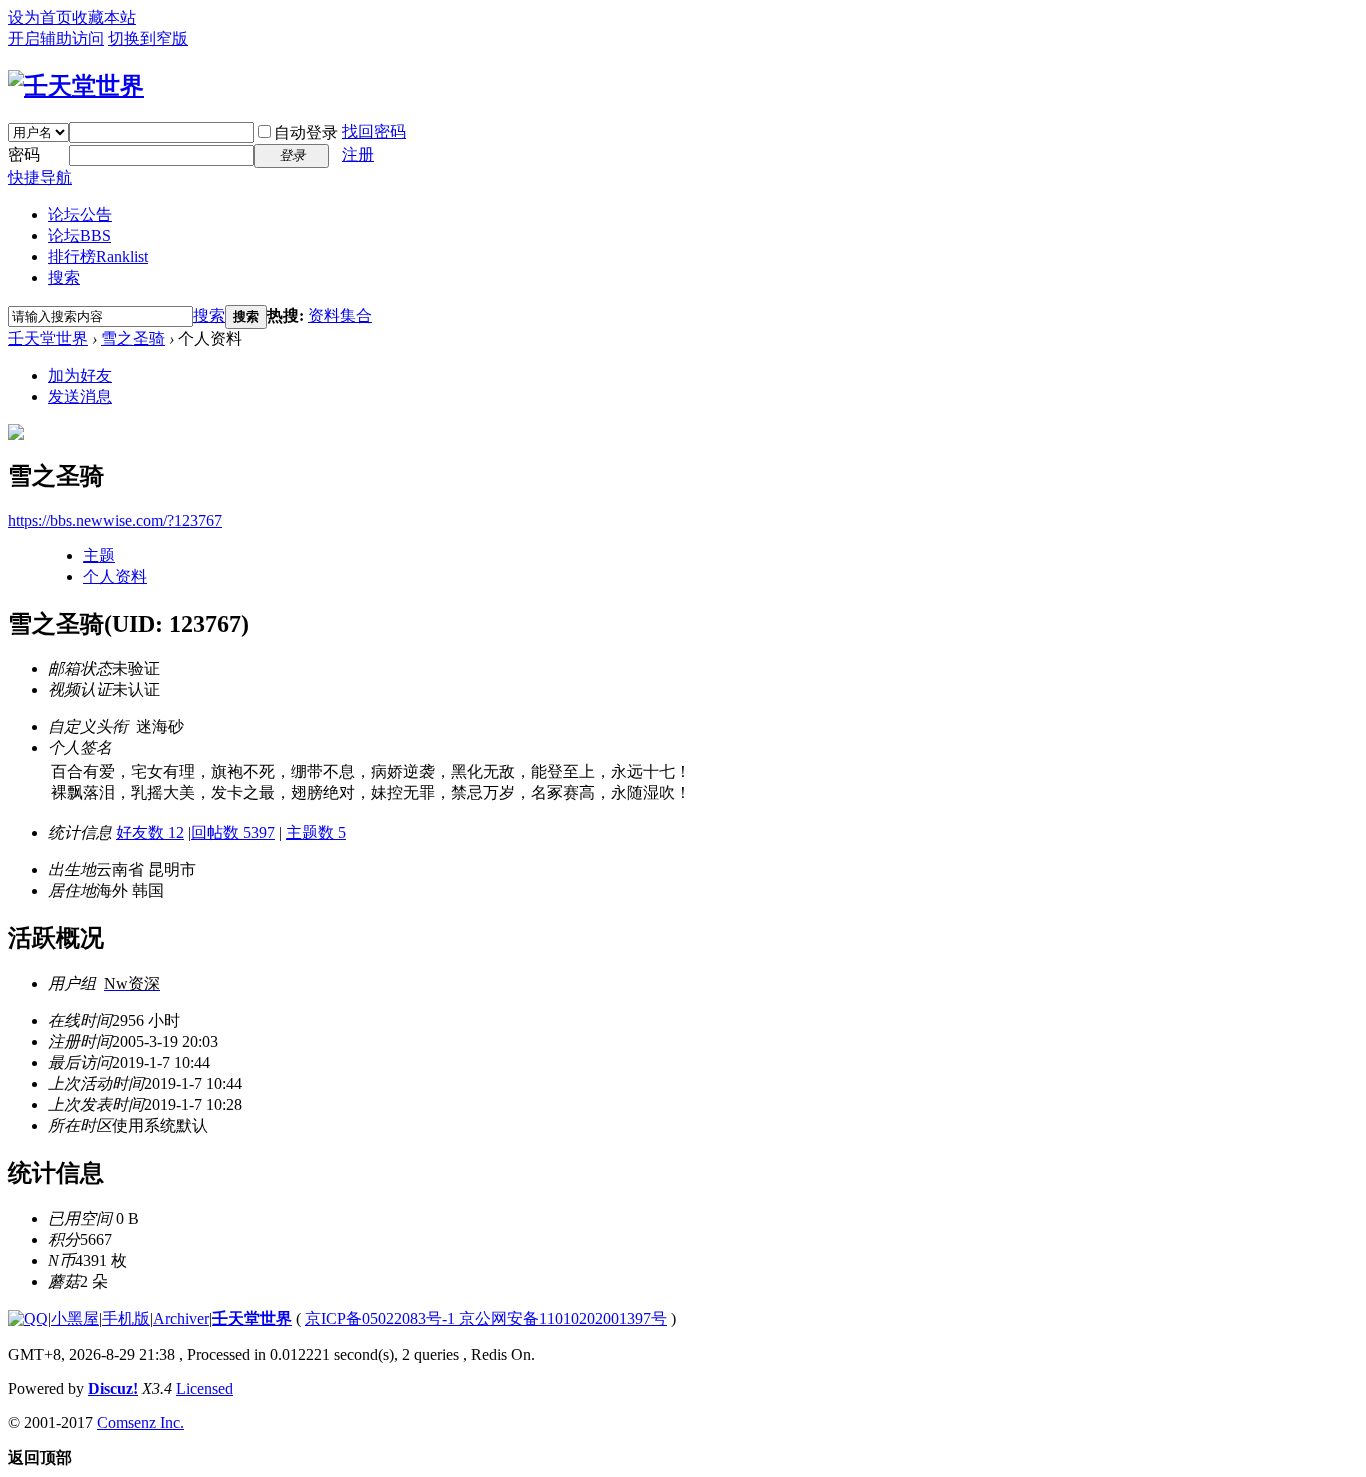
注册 (358, 154)
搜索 (64, 277)
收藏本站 (104, 17)
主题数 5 (316, 832)
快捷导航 (40, 177)
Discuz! (113, 1388)
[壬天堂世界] (76, 86)
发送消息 (80, 396)
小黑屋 (75, 1318)
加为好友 (80, 375)
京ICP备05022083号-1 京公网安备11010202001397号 (486, 1318)
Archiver (181, 1318)
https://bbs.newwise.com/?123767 (115, 520)
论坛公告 (80, 214)
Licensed (204, 1388)
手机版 (126, 1318)
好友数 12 (150, 832)
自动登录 (306, 132)
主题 (99, 555)
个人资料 (115, 576)
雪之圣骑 (133, 338)
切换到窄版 (148, 38)
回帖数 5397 (233, 832)
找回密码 (374, 131)
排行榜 (98, 256)
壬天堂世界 (48, 338)
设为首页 (40, 17)
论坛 (79, 235)
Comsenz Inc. (140, 1422)
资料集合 (340, 315)
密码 (24, 154)
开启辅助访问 (56, 38)
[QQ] (28, 1318)
